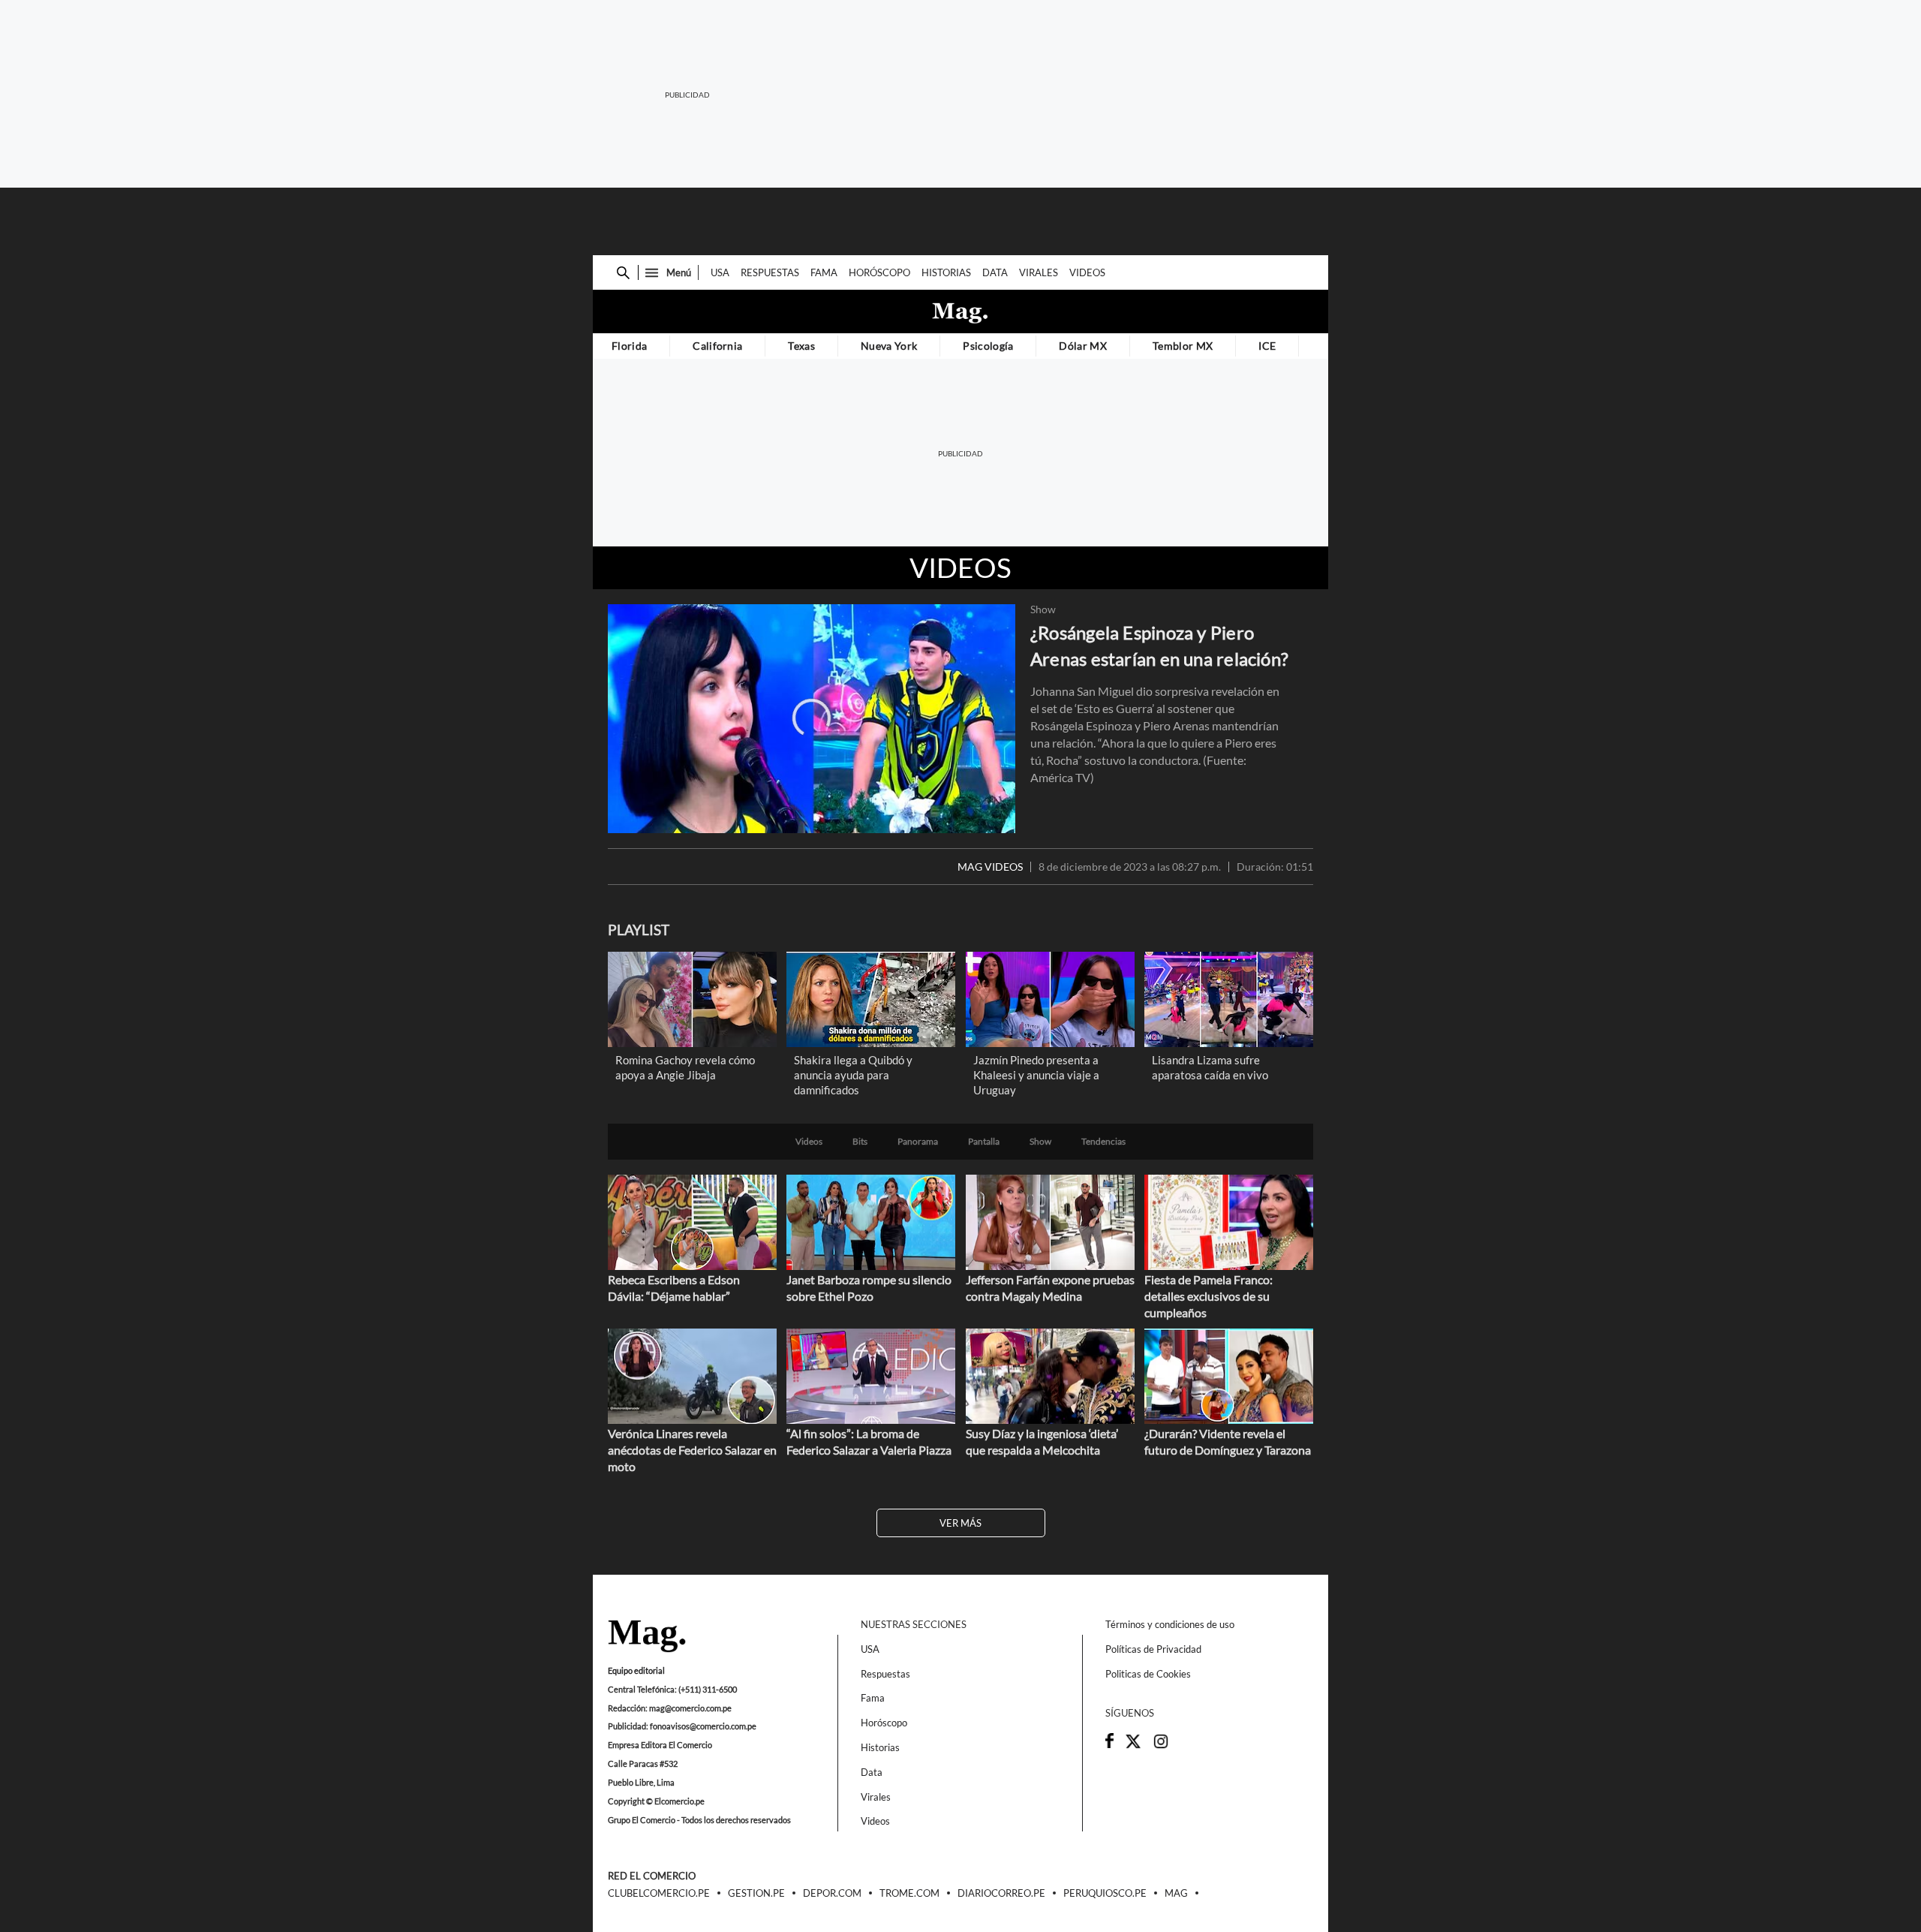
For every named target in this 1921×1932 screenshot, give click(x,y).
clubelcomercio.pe (659, 1894)
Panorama (918, 1142)
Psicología (988, 346)
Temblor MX (1183, 346)
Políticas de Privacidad (1153, 1649)
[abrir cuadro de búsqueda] (623, 273)
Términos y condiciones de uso (1170, 1624)
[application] (812, 719)
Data (995, 272)
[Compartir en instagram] (1161, 1746)
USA (720, 272)
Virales (1039, 272)
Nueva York (889, 346)
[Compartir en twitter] (1133, 1746)
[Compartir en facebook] (1109, 1744)
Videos (1087, 272)
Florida (629, 346)
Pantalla (984, 1142)
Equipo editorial (636, 1670)
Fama (824, 272)
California (717, 346)
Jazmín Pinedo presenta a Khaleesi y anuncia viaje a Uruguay (1036, 1075)
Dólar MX (1083, 346)
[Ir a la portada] (647, 1637)
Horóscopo (879, 272)
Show (1043, 609)
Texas (801, 346)
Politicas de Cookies (1148, 1674)
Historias (946, 272)
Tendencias (1103, 1142)
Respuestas (770, 272)
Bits (860, 1142)
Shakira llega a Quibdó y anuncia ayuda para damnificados (853, 1075)
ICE (1267, 346)
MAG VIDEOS (990, 867)
